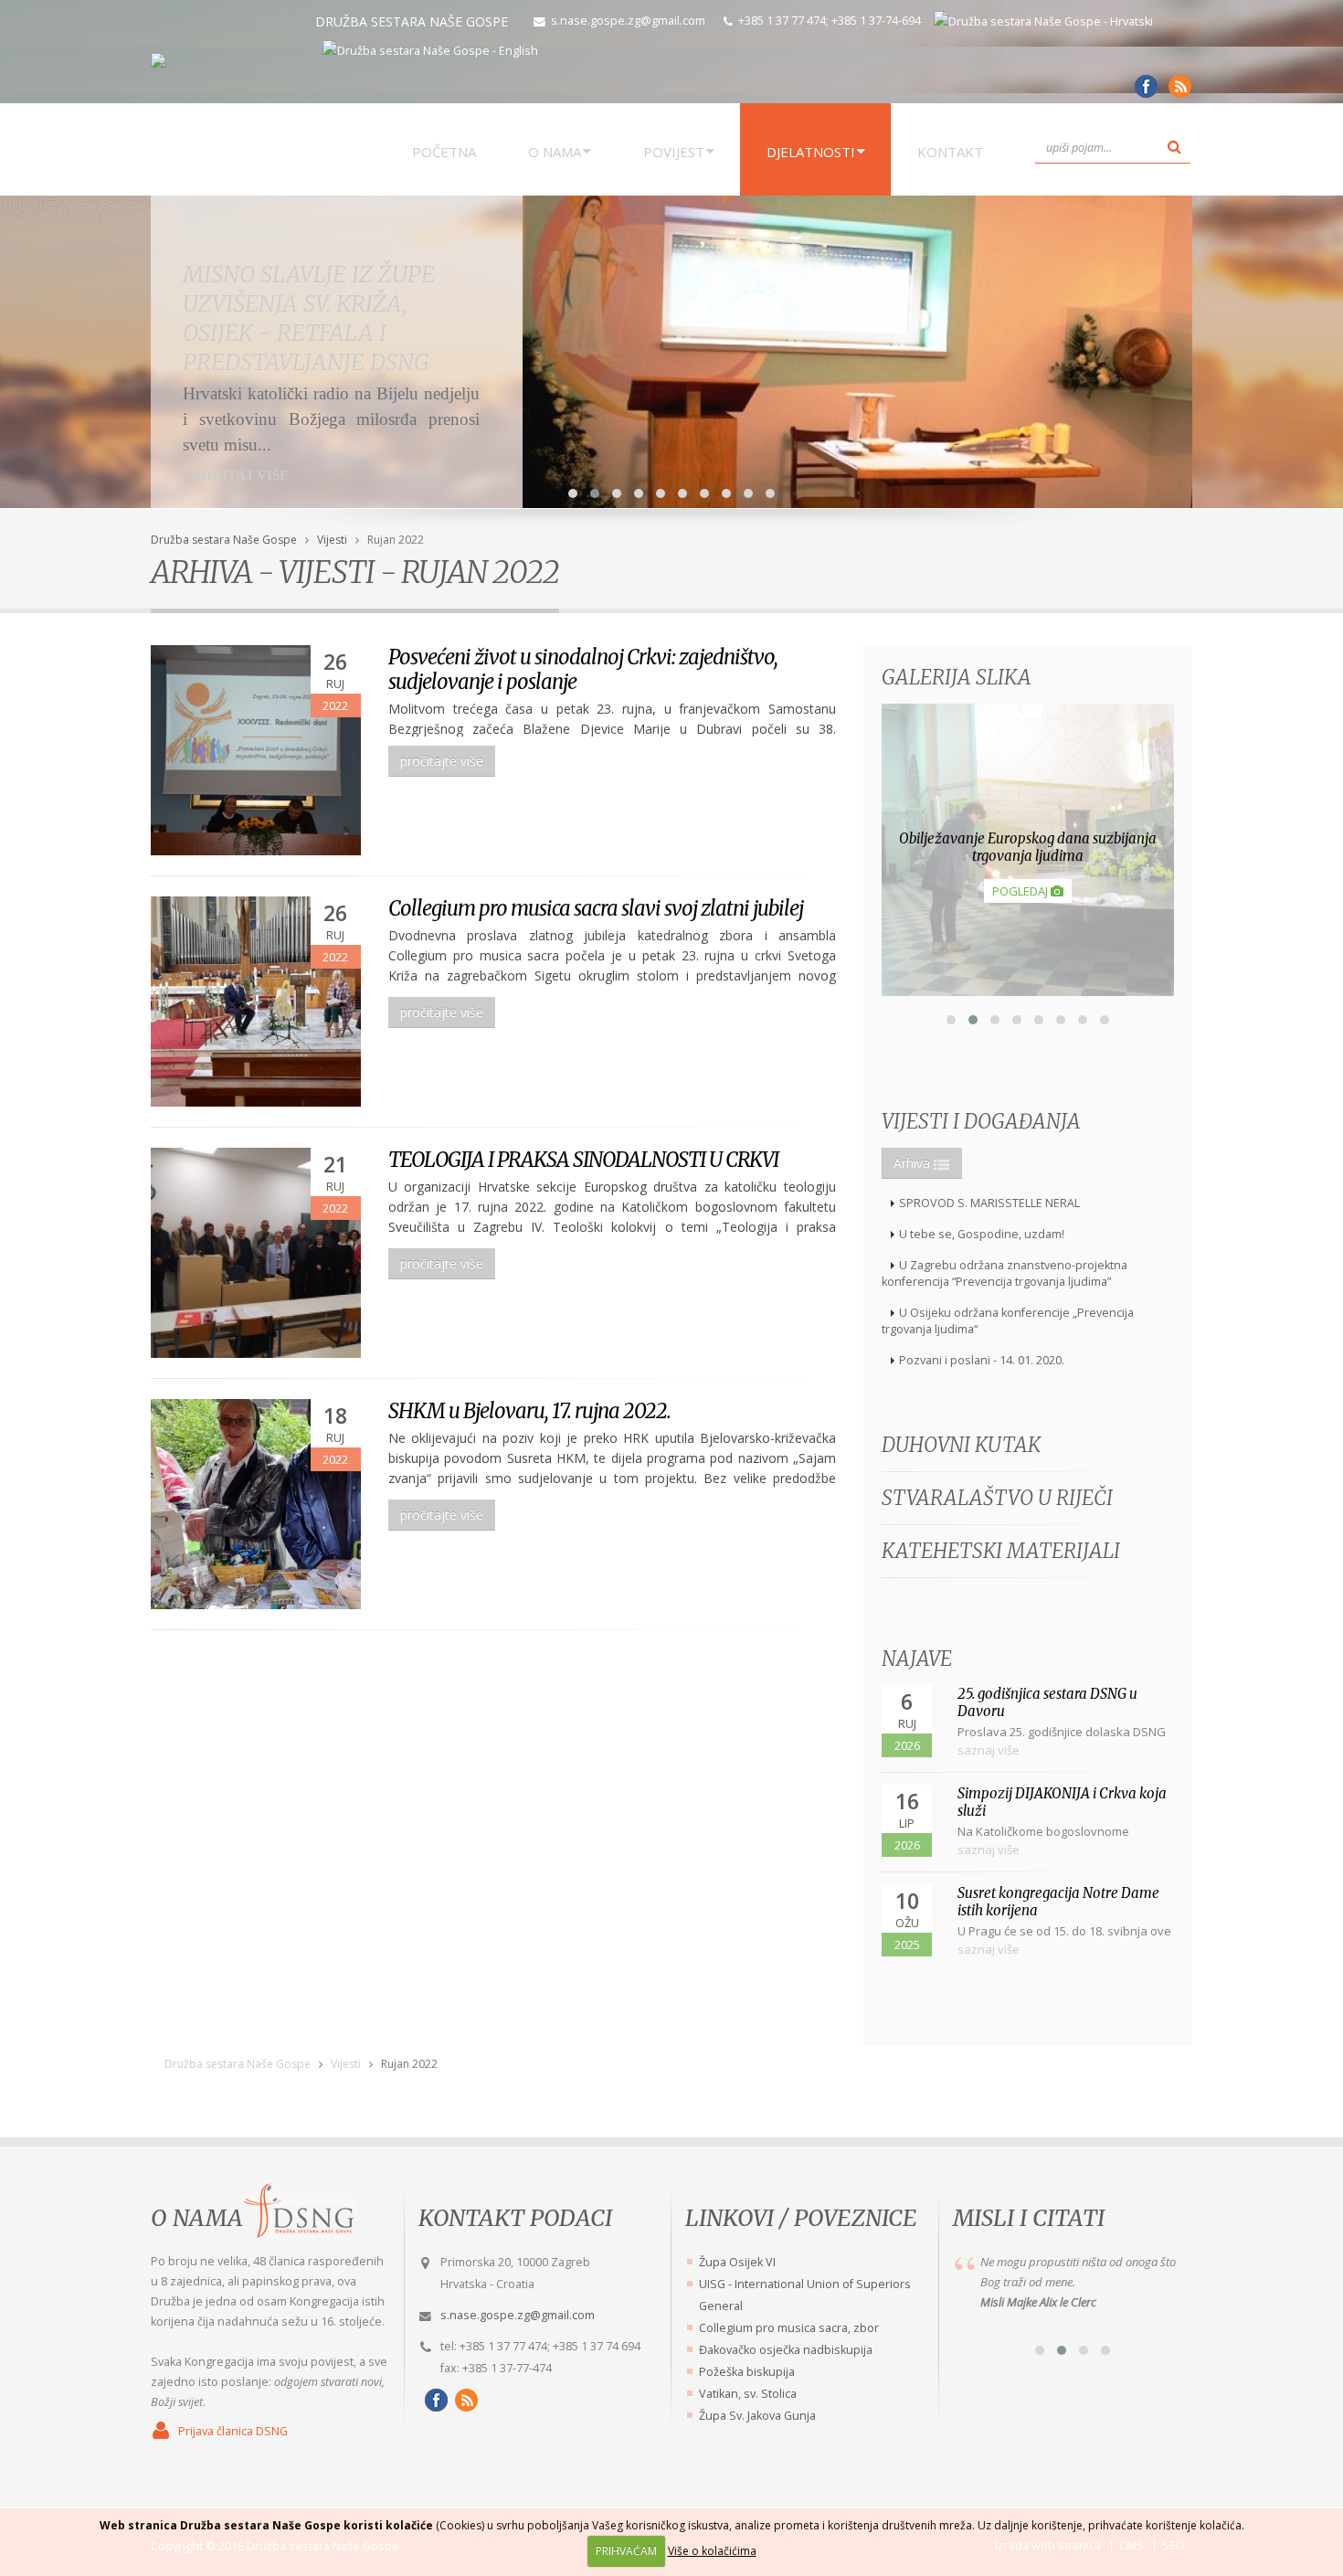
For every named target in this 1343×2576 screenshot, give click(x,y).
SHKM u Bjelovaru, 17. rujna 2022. (529, 1411)
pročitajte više (442, 761)
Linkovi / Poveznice (801, 2218)
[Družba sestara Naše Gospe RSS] (464, 2400)
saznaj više (989, 1750)
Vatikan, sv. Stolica (748, 2394)
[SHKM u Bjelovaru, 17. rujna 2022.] (256, 1504)
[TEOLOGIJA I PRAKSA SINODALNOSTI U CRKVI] (256, 1253)
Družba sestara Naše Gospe (224, 540)
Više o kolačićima (712, 2551)
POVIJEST (674, 152)
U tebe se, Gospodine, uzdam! (982, 1234)
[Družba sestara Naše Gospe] (1143, 93)
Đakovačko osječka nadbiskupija (786, 2350)
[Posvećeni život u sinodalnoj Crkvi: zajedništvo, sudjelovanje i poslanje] (256, 750)
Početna (444, 152)
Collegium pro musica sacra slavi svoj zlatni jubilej (596, 908)
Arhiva (914, 1163)
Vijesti (332, 540)
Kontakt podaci (515, 2218)
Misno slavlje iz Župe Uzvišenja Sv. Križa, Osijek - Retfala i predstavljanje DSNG (309, 318)
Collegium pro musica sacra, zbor (789, 2328)
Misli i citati (1029, 2218)
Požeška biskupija (747, 2372)
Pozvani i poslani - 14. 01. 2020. (982, 1360)
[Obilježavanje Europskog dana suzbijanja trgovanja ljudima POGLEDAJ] (1028, 991)
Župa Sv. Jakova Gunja (757, 2416)
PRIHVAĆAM (626, 2551)
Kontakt (950, 152)
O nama (197, 2218)
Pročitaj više (236, 475)
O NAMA (555, 152)
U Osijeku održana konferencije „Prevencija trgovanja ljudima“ (1008, 1321)
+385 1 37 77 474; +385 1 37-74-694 (830, 21)
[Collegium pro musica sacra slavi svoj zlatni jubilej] (256, 1002)
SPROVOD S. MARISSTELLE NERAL (989, 1203)
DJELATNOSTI (811, 152)
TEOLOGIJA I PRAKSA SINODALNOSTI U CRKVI (583, 1160)
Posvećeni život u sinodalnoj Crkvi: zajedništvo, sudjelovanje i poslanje (583, 669)
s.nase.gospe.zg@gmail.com (628, 21)
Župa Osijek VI (737, 2262)
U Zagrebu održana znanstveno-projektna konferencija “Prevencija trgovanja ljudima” (1005, 1273)
